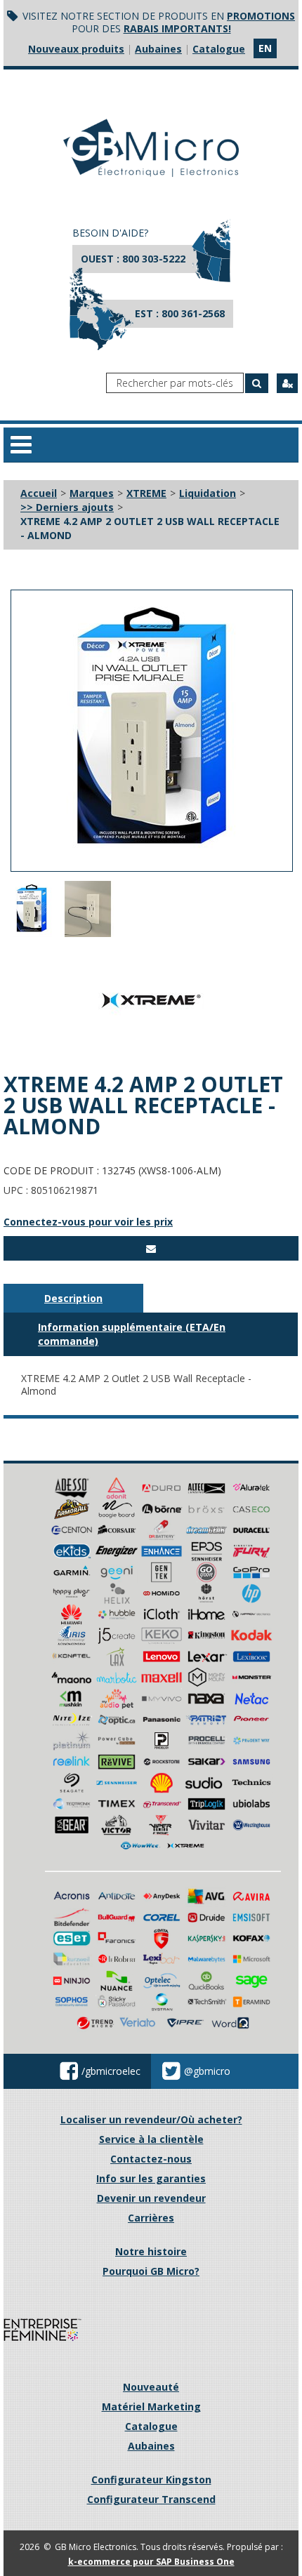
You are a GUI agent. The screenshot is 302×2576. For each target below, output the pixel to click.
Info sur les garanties (151, 2178)
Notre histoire (151, 2251)
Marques (92, 493)
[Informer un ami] (151, 1248)
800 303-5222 (154, 259)
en (265, 48)
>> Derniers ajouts (67, 507)
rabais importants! (177, 28)
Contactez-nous (151, 2159)
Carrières (151, 2218)
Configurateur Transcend (151, 2499)
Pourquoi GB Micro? (151, 2271)
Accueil (39, 493)
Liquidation (208, 493)
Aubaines (158, 49)
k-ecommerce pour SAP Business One (151, 2562)
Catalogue (219, 49)
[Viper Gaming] (162, 1824)
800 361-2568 (193, 313)
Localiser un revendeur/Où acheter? (151, 2119)
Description (73, 1298)
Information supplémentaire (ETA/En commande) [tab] (132, 1334)
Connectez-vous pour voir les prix (88, 1222)
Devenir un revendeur (151, 2198)
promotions (261, 16)
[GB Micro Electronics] (151, 148)
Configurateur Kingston (151, 2479)
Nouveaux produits (76, 49)
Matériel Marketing (151, 2406)
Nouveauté (151, 2387)
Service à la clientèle (151, 2139)
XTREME (146, 493)
